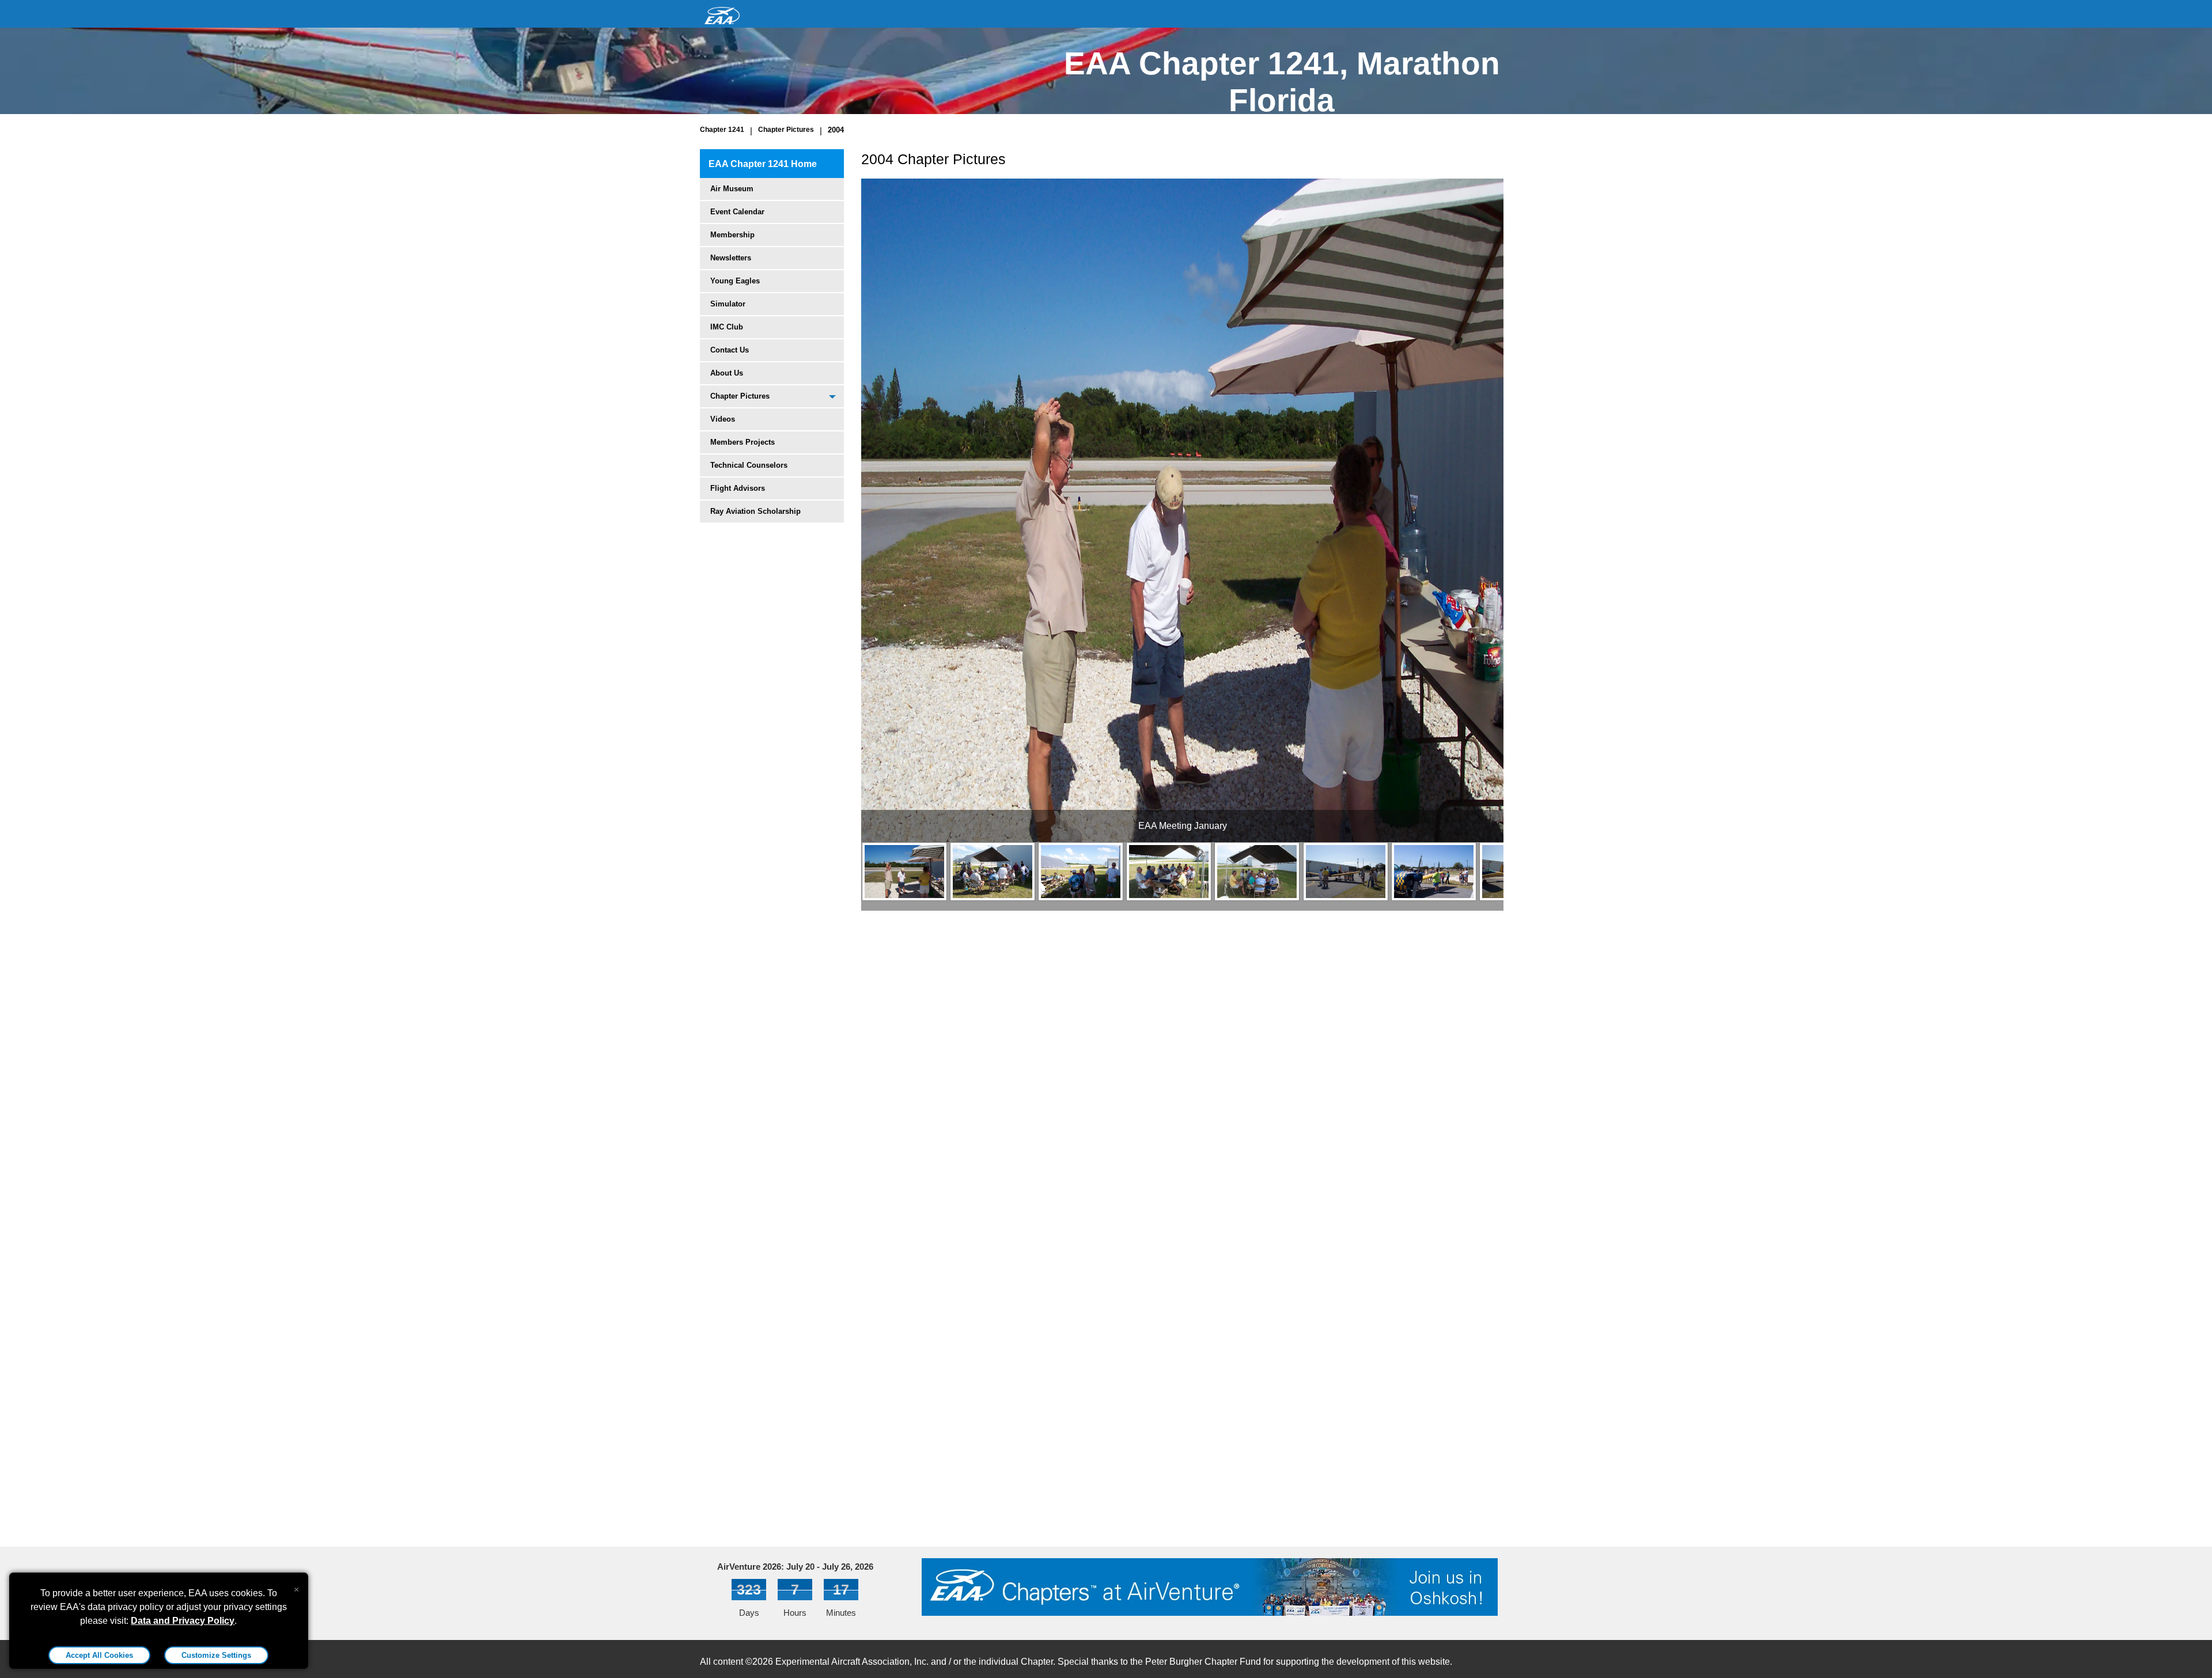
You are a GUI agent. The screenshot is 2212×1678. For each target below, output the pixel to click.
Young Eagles (735, 281)
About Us (727, 373)
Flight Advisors (738, 488)
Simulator (728, 304)
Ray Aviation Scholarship (755, 511)
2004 (836, 130)
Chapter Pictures (786, 130)
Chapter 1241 (722, 130)
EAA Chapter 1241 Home (763, 164)
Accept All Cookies (99, 1655)
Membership (732, 235)
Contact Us (730, 350)
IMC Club (727, 327)
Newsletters (731, 258)
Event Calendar (737, 212)
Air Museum (732, 189)
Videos (723, 419)
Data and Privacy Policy (183, 1621)
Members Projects (743, 442)
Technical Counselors (749, 465)
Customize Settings (216, 1655)
